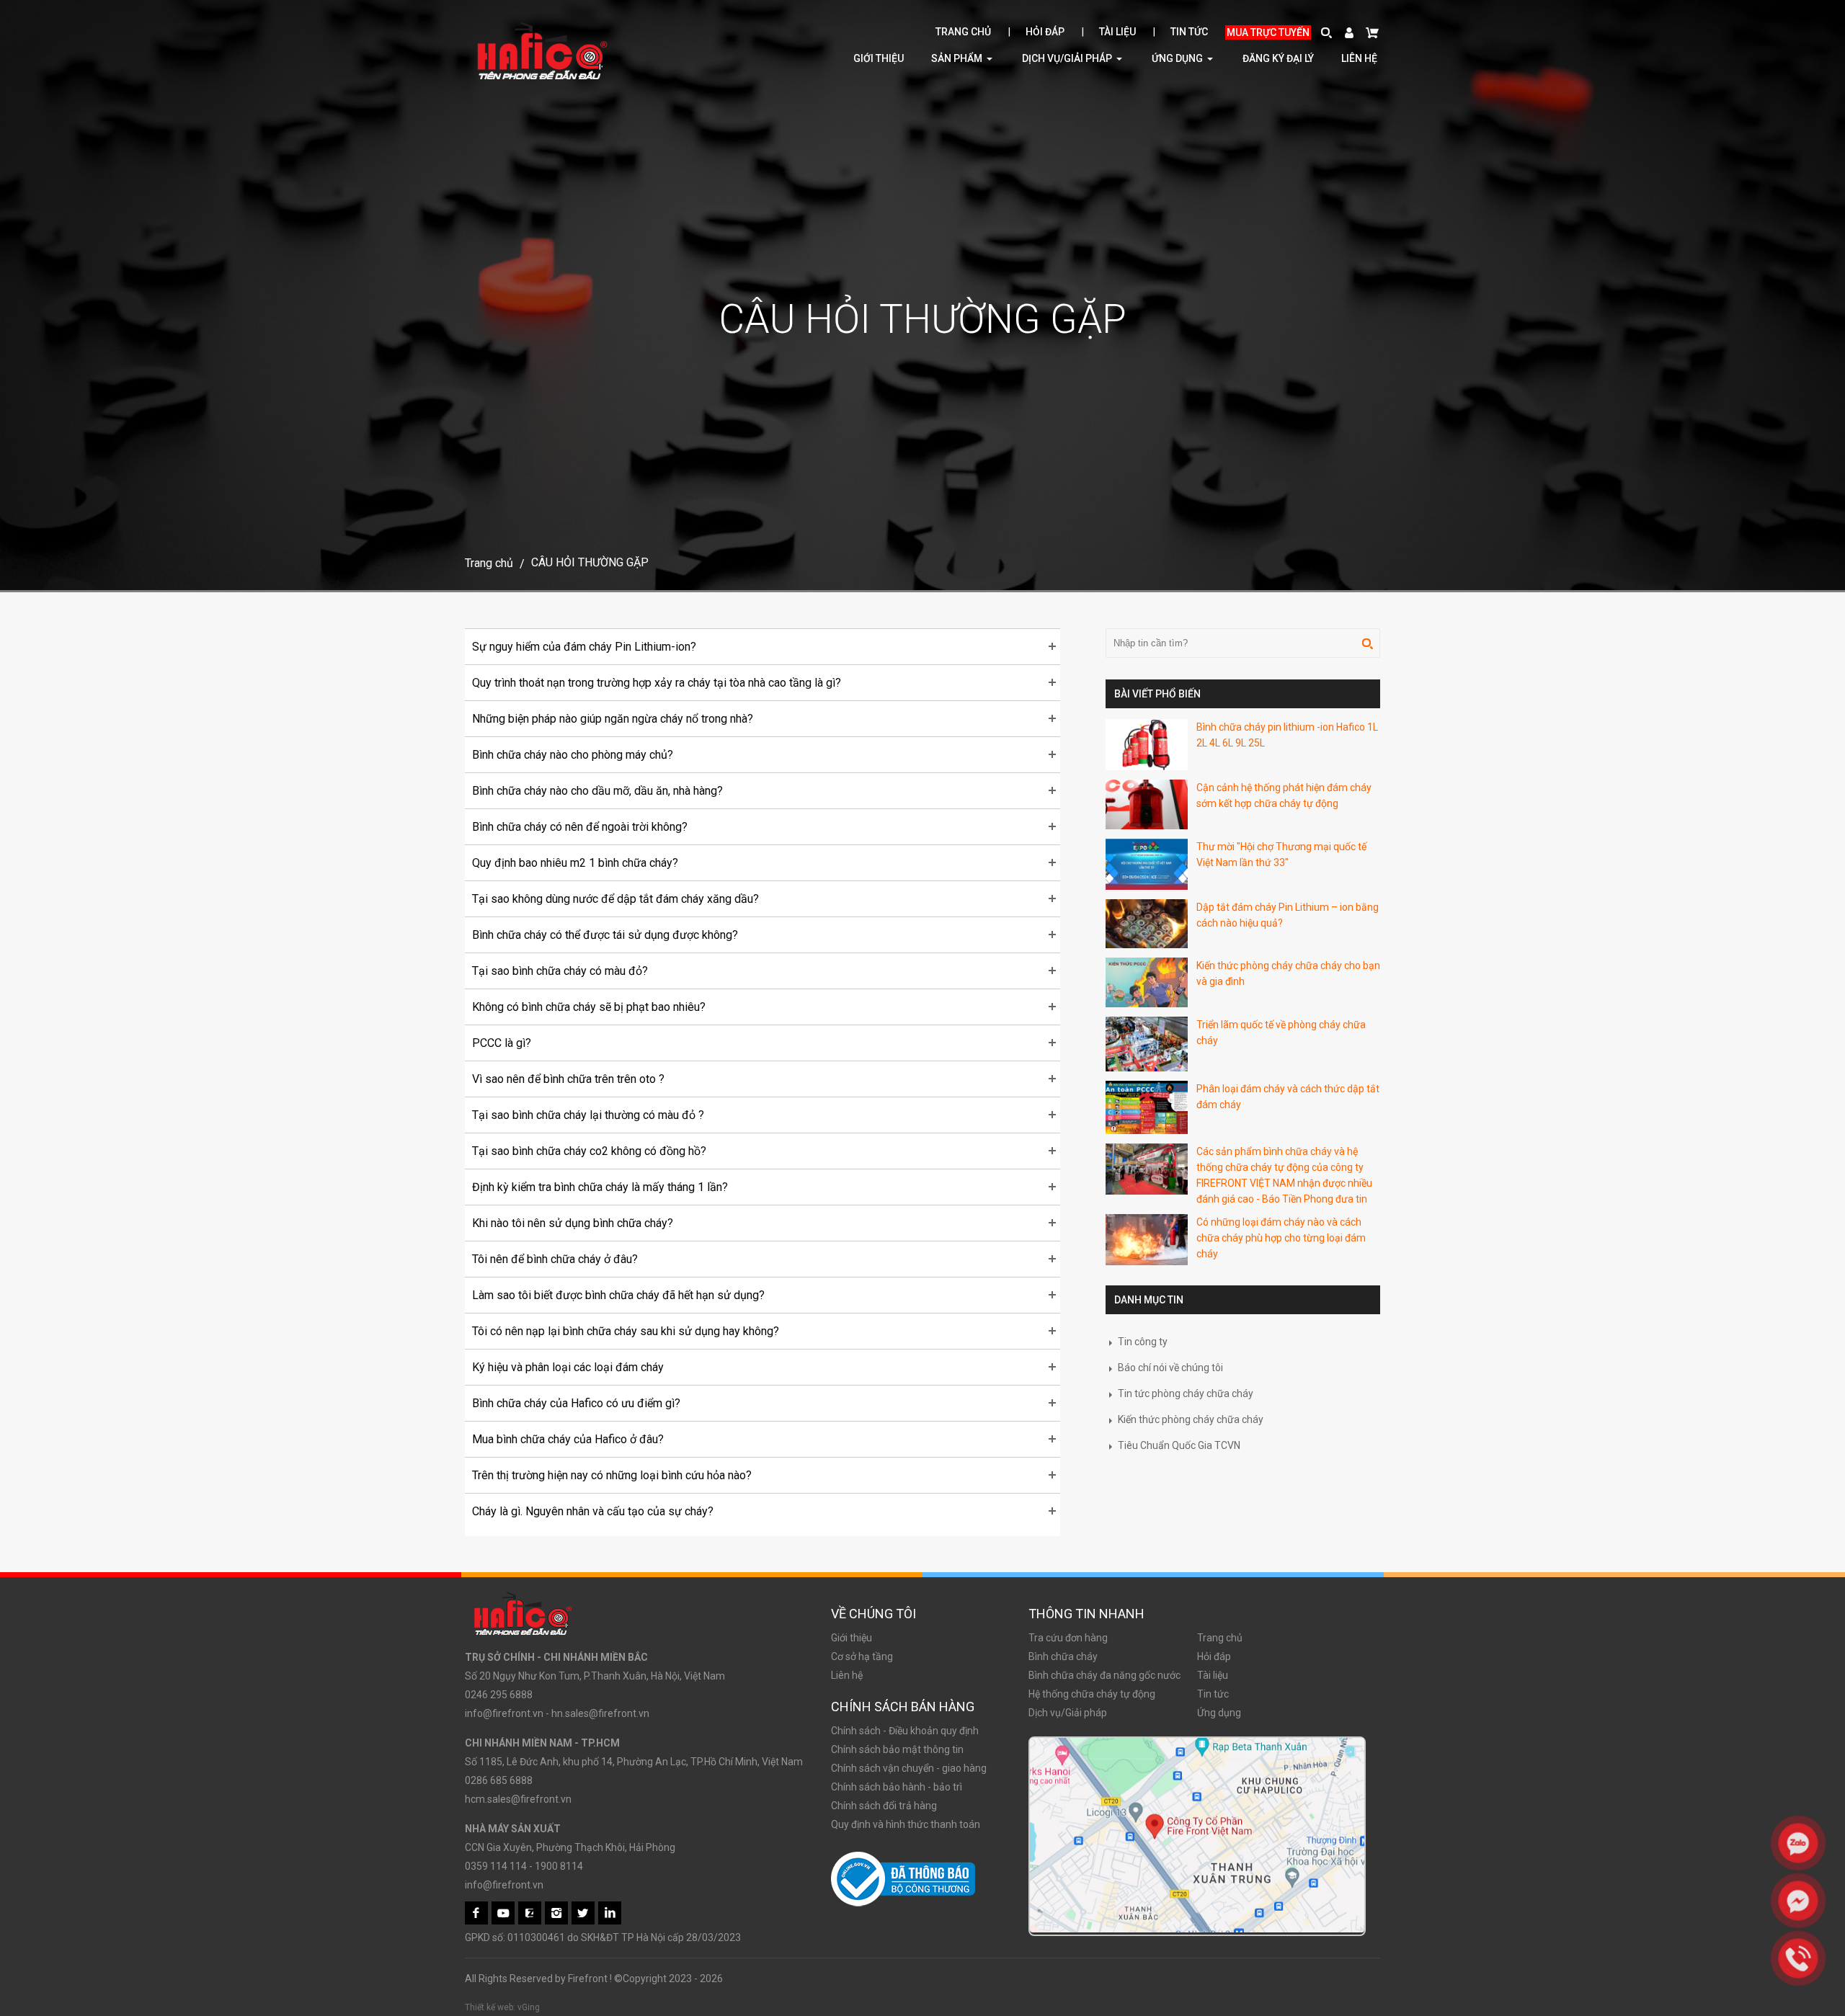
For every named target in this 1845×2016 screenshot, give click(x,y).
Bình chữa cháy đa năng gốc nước (1104, 1675)
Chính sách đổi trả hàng (884, 1806)
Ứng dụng (1219, 1713)
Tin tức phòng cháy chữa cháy (1184, 1393)
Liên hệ (1359, 58)
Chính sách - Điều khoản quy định (905, 1731)
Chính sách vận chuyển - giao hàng (909, 1768)
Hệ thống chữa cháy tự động (1092, 1694)
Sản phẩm (958, 58)
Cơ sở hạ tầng (862, 1656)
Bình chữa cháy (1063, 1656)
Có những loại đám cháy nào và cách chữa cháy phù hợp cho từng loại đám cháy (1281, 1238)
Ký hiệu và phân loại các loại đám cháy (568, 1367)
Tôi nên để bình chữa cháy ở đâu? (555, 1259)
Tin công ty (1142, 1342)
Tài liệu (1117, 32)
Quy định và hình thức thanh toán (906, 1824)
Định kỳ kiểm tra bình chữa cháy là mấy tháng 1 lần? (600, 1187)
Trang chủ (963, 32)
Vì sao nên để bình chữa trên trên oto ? (568, 1079)
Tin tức (1189, 32)
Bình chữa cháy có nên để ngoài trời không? (580, 827)
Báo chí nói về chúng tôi (1169, 1368)
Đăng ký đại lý (1278, 58)
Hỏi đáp (1045, 32)
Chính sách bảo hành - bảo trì (897, 1787)
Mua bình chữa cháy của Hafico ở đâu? (568, 1439)
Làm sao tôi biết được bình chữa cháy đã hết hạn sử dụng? (618, 1295)
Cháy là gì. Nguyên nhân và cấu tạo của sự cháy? (593, 1511)
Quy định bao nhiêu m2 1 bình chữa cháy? (575, 863)
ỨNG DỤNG (1178, 58)
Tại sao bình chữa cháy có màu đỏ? (560, 971)
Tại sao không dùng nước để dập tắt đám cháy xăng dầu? (615, 899)
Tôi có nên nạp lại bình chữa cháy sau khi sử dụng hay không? (626, 1331)
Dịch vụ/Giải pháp (1068, 58)
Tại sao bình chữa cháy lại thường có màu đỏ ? (588, 1115)
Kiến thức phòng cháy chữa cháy (1190, 1419)
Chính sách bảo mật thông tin (897, 1749)
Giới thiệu (879, 58)
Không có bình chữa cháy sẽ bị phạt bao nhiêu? (589, 1007)
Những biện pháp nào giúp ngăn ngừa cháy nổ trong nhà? (613, 719)
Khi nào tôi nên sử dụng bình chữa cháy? (573, 1223)
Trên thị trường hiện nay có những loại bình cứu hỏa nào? (612, 1475)
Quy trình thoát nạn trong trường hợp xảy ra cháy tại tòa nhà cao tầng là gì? (657, 683)
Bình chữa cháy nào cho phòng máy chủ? (573, 755)
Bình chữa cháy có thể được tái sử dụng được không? (605, 935)
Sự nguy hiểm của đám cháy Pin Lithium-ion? (584, 647)
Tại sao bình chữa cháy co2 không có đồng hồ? (589, 1151)
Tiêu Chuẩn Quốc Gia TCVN (1178, 1445)
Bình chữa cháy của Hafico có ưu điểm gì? (576, 1403)
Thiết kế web (489, 2007)
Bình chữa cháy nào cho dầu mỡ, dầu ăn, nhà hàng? (597, 791)
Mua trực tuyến (1268, 32)
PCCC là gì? (502, 1043)
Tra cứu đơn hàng (1068, 1638)
